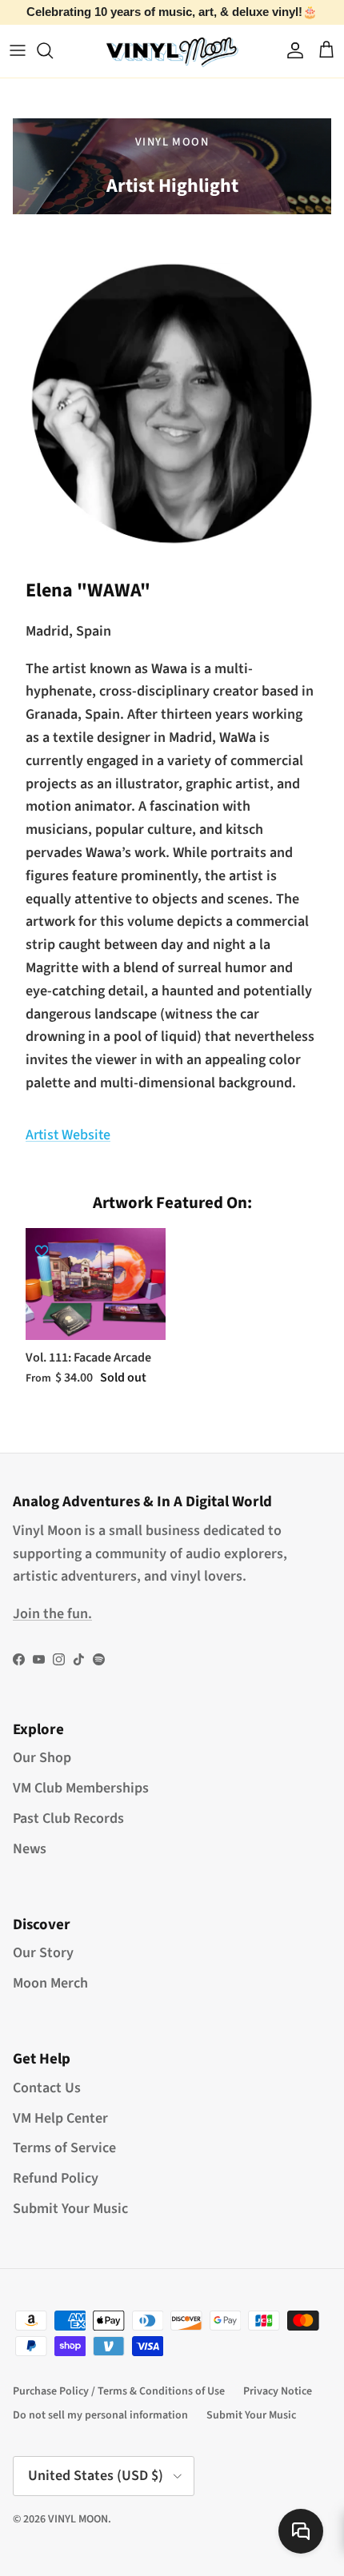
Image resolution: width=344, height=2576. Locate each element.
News (30, 1849)
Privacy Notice (278, 2391)
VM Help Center (60, 2118)
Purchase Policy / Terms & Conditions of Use (119, 2391)
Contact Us (47, 2088)
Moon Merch (50, 1983)
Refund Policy (56, 2178)
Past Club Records (68, 1818)
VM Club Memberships (81, 1788)
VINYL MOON (78, 2519)
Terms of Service (64, 2148)
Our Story (43, 1953)
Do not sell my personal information (100, 2415)
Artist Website (68, 1135)
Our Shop (42, 1758)
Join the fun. (52, 1614)
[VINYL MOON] (172, 51)
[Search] (53, 50)
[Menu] (18, 50)
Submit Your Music (70, 2209)
